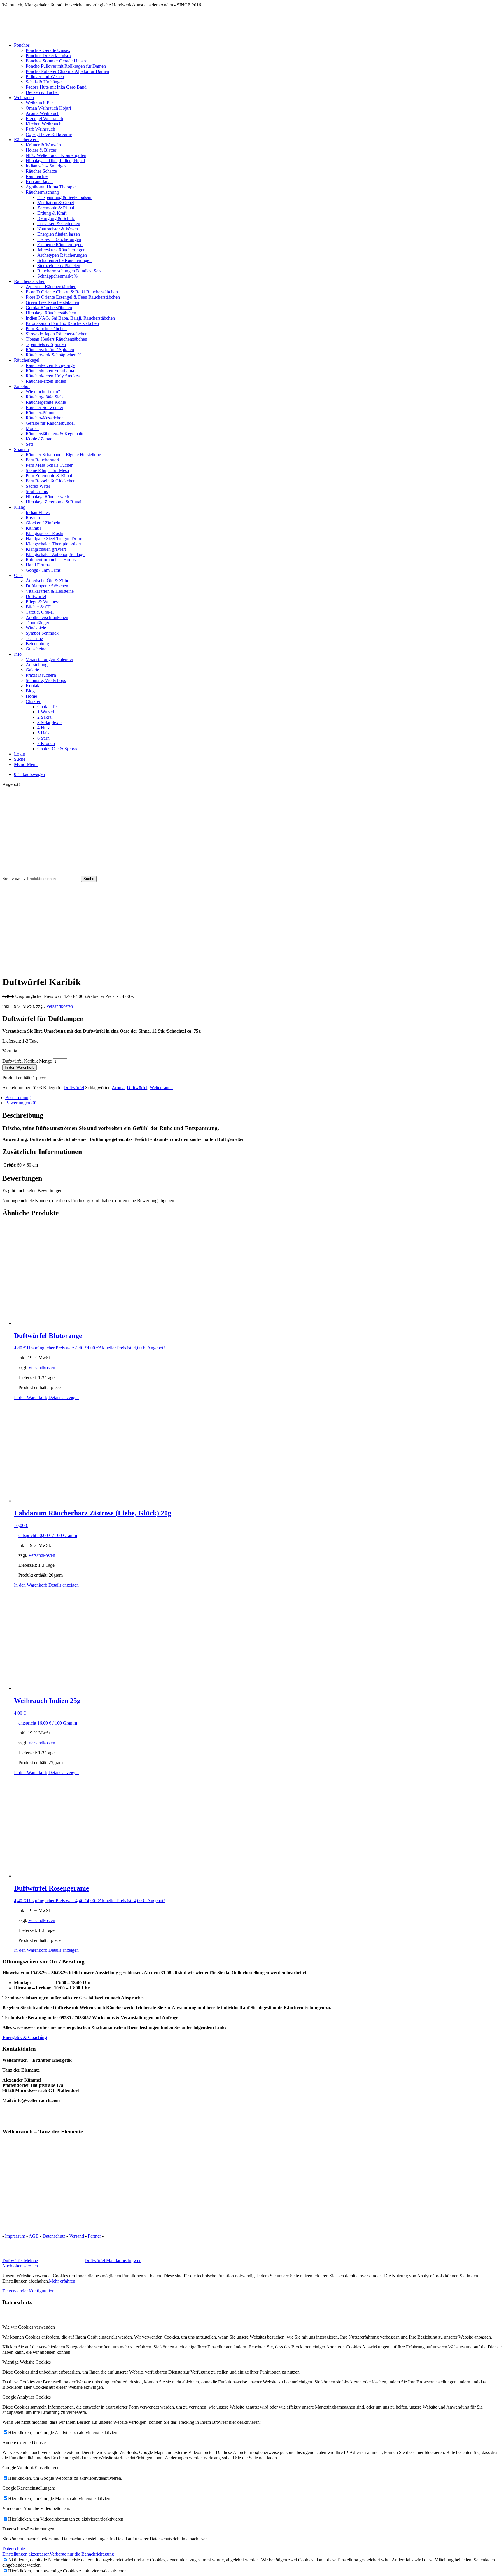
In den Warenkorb (20, 1067)
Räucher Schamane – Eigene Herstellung (63, 455)
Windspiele (36, 628)
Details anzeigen (64, 1397)
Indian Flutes (38, 512)
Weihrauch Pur (39, 103)
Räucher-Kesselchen (45, 418)
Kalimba (34, 528)
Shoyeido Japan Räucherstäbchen (57, 334)
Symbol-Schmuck (42, 633)
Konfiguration (42, 2291)
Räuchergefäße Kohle (46, 402)
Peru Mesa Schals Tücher (49, 465)
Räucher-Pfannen (42, 413)
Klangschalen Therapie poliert (53, 544)
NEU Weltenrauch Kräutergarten (56, 155)
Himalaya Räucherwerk (48, 497)
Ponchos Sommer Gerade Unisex (56, 61)
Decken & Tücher (42, 92)
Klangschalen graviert (46, 549)
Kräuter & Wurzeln (43, 145)
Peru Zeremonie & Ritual (49, 476)
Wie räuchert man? (43, 392)
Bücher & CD (39, 607)
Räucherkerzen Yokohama (50, 371)
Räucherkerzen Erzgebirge (50, 365)
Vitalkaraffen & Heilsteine (50, 591)
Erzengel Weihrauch (44, 119)
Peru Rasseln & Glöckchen (51, 481)
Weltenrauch (161, 1088)
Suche (89, 879)
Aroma (118, 1088)
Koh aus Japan (39, 182)
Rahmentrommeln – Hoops (51, 560)
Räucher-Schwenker (44, 407)
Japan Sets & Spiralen (46, 344)
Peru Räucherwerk (43, 460)
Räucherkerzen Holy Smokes (53, 376)
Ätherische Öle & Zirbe (47, 581)
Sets (29, 444)
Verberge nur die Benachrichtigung (82, 2554)
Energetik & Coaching (25, 2037)
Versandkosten (60, 1006)
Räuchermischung (42, 192)
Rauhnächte (37, 176)
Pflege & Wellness (43, 602)
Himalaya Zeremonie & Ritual (54, 502)
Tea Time (34, 638)
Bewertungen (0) (21, 1103)
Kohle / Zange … (42, 439)
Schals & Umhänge (44, 82)
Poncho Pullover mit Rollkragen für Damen (66, 66)
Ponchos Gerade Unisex (48, 50)
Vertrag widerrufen (124, 2236)
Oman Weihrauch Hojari (48, 108)
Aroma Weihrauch (43, 113)
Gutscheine (36, 649)
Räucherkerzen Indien (46, 381)
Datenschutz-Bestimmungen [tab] (28, 2529)
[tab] (253, 1098)
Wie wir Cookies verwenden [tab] (29, 2327)
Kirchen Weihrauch (44, 124)
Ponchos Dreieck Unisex (49, 56)
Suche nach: (14, 878)
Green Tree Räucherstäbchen (52, 302)
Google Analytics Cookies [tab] (27, 2397)
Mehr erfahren (62, 2281)
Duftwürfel (36, 596)
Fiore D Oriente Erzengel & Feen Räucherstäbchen (73, 297)
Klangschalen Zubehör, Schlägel (56, 554)
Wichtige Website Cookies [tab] (27, 2362)
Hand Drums (38, 565)
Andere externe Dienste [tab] (24, 2443)
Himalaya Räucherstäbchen (51, 313)
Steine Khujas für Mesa (47, 470)
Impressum (15, 2236)
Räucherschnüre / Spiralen (50, 350)
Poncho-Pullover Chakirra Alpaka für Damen (67, 71)
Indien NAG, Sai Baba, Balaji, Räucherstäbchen (70, 318)
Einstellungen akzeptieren (26, 2554)
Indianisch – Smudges (46, 166)
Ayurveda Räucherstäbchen (51, 287)
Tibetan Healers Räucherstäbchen (56, 339)
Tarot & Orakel (40, 612)
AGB (34, 2236)
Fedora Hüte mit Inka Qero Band (56, 87)
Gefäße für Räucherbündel (50, 423)
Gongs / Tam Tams (43, 570)
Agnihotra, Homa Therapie (51, 187)
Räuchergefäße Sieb (44, 397)
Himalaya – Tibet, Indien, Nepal (55, 161)
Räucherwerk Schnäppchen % (54, 355)
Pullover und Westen (45, 77)
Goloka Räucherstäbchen (49, 308)
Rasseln (33, 518)
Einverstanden (15, 2291)
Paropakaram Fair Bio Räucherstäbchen (62, 323)
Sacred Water (38, 486)
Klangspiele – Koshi (44, 533)
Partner (94, 2236)
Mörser (32, 428)
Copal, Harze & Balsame (49, 134)
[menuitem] (258, 69)
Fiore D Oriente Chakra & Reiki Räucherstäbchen (72, 292)
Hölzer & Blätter (41, 150)
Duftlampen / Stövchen (47, 586)
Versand (77, 2236)
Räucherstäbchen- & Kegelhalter (56, 434)
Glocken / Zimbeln (43, 523)
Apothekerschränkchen (47, 617)
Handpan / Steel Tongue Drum (54, 539)
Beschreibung (18, 1098)
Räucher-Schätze (41, 171)
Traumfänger (37, 623)
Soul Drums (37, 491)
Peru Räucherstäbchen (46, 329)
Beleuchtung (37, 644)
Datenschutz (55, 2236)
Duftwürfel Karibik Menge (27, 1061)
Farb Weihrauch (40, 129)
